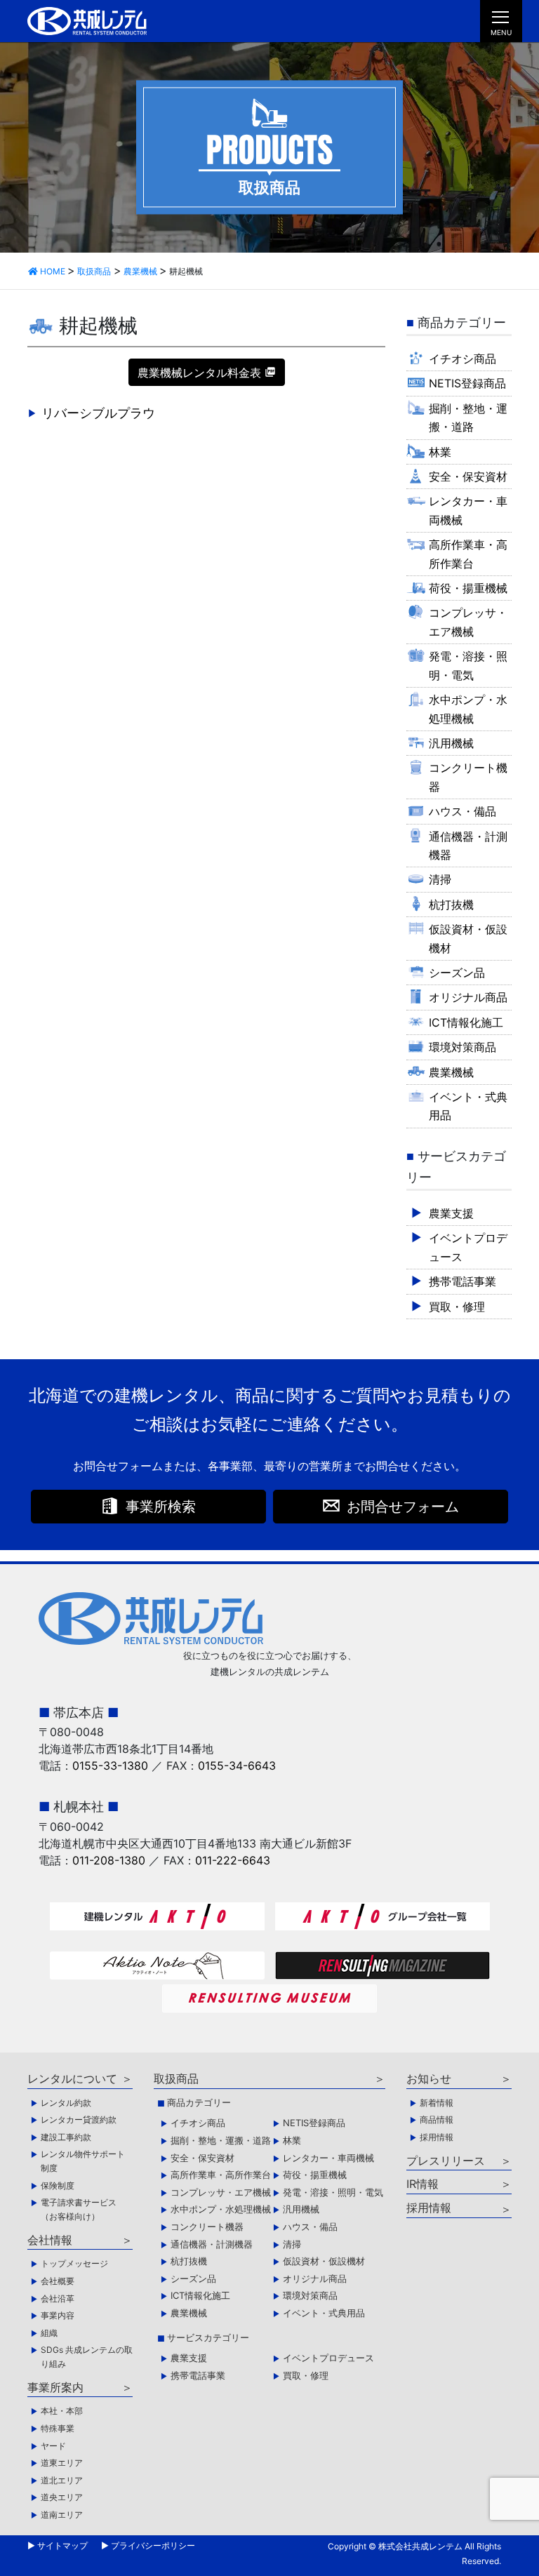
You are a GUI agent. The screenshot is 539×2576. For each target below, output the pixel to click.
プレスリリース (446, 2161)
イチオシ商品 (463, 359)
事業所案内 (55, 2387)
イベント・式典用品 (468, 1106)
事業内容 (58, 2315)
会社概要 (58, 2281)
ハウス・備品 (463, 811)
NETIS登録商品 (467, 383)
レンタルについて (72, 2078)
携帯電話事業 (463, 1281)
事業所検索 (161, 1507)
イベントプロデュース (468, 1247)
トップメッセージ (74, 2263)
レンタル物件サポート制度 (83, 2161)
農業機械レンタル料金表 (199, 373)
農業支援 (451, 1213)
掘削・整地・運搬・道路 (468, 418)
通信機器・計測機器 (468, 846)
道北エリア (62, 2480)
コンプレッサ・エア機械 (468, 622)
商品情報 (437, 2120)
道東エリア (62, 2463)
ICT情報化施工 (466, 1022)
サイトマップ (62, 2545)
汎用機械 (451, 743)
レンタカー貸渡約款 (79, 2120)
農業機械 (451, 1072)
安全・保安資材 (468, 476)
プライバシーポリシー (153, 2545)
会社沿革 (58, 2298)
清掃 (440, 879)
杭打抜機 (451, 905)
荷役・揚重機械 (468, 588)
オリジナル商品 (468, 997)
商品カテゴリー (199, 2102)
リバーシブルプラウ (98, 413)
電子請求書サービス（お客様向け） (79, 2209)
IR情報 (422, 2184)
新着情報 (437, 2103)
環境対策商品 (463, 1047)
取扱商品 (176, 2078)
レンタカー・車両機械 (468, 510)
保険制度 (58, 2185)
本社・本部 (62, 2411)
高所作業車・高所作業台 (468, 554)
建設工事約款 (66, 2137)
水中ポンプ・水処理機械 (468, 709)
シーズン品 (457, 973)
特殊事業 (58, 2428)
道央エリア (62, 2497)
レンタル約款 (66, 2103)
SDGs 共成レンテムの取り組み (87, 2357)
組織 (49, 2333)
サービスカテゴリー (208, 2337)
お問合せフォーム (403, 1507)
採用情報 (437, 2137)
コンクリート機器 (468, 777)
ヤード (53, 2446)
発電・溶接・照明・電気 (468, 665)
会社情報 (50, 2240)
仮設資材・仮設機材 (468, 938)
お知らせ (429, 2078)
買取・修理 (457, 1307)
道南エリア (62, 2515)
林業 (440, 452)
